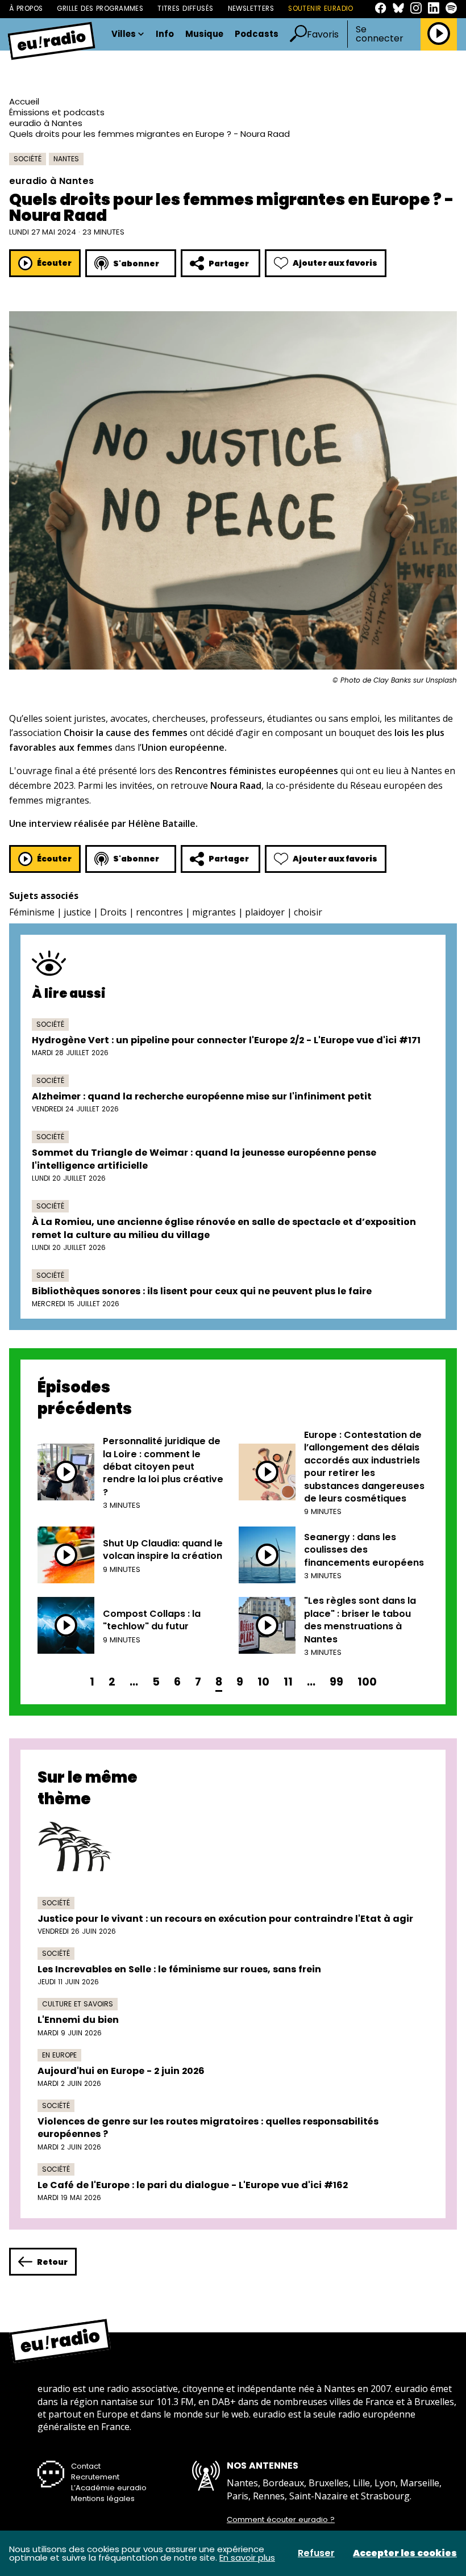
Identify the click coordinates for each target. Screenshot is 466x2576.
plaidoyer (265, 912)
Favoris (323, 34)
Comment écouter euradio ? (281, 2520)
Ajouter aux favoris (335, 263)
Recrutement (95, 2477)
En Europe (59, 2055)
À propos (26, 9)
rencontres (159, 912)
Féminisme (32, 912)
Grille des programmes (100, 9)
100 (367, 1682)
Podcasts (257, 34)
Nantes (66, 159)
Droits (113, 912)
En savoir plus (247, 2558)
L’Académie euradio (109, 2488)
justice (77, 912)
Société (28, 159)
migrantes (214, 912)
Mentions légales (103, 2498)
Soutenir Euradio (321, 9)
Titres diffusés (185, 9)
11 (288, 1682)
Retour (52, 2262)
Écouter (54, 263)
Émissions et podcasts (57, 112)
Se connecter (380, 34)
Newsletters (251, 9)
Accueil (24, 101)
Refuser (316, 2553)
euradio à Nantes (46, 123)
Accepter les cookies (405, 2553)
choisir (308, 912)
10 (263, 1682)
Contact (86, 2466)
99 (336, 1682)
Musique (204, 34)
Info (165, 34)
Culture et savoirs (78, 2004)
